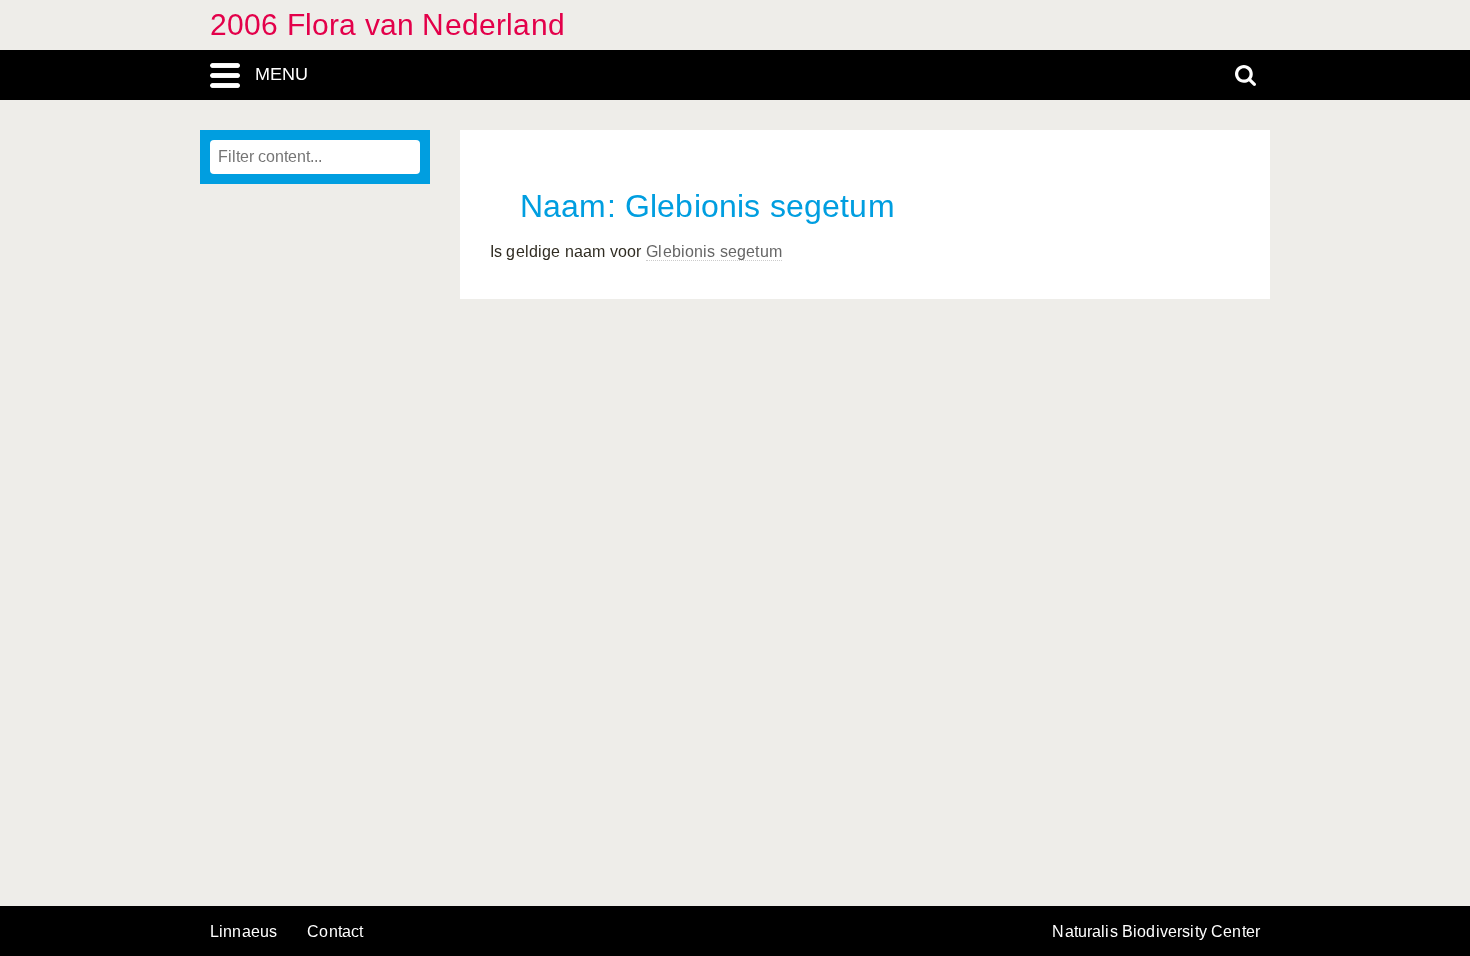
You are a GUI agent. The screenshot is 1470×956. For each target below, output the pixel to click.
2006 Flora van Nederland (387, 24)
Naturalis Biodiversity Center (1156, 932)
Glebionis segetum (714, 251)
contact (335, 931)
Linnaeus (243, 932)
